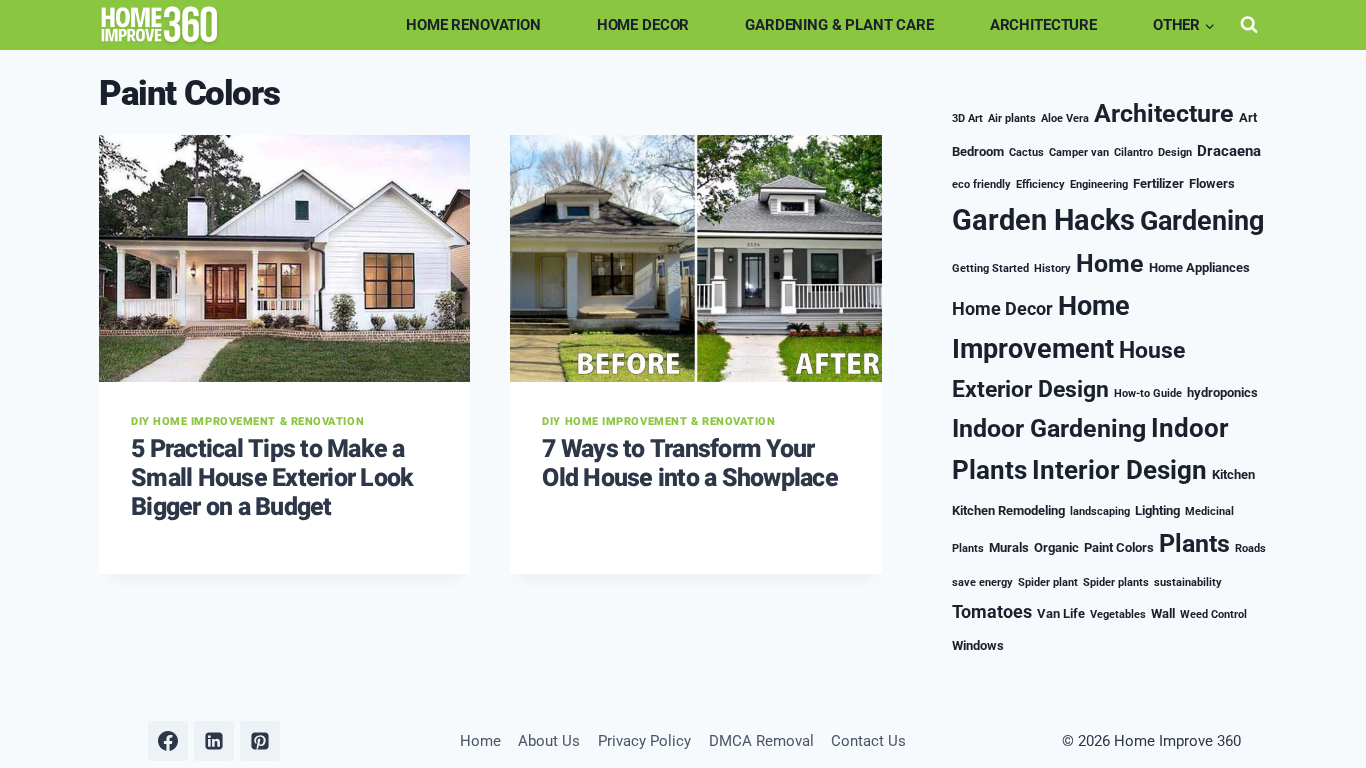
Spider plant (1048, 582)
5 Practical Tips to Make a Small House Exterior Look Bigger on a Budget (272, 478)
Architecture (1043, 25)
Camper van (1079, 152)
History (1052, 268)
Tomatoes (992, 611)
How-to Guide (1148, 393)
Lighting (1157, 510)
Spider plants (1116, 582)
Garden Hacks (1043, 220)
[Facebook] (168, 741)
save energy (982, 582)
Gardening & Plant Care (839, 25)
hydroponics (1222, 392)
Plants (1194, 543)
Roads (1250, 548)
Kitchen (1233, 474)
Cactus (1026, 152)
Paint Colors (1119, 547)
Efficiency (1040, 184)
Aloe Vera (1065, 118)
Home (1110, 263)
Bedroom (978, 151)
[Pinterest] (260, 741)
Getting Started (990, 268)
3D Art (967, 118)
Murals (1009, 547)
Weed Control (1213, 614)
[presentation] (284, 259)
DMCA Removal (761, 741)
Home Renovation (473, 25)
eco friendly (981, 184)
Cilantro (1133, 152)
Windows (978, 645)
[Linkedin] (214, 741)
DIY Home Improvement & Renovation (247, 421)
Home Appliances (1199, 267)
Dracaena (1229, 151)
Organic (1056, 547)
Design (1175, 152)
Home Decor (643, 25)
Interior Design (1119, 470)
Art (1248, 117)
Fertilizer (1158, 183)
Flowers (1212, 183)
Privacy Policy (644, 741)
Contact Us (868, 741)
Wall (1163, 613)
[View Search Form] (1249, 25)
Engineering (1099, 184)
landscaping (1100, 511)
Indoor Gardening (1049, 428)
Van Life (1061, 613)
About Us (549, 741)
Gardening (1202, 221)
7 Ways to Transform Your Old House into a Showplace (690, 464)
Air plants (1012, 118)
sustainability (1188, 582)
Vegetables (1118, 614)
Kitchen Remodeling (1008, 510)
